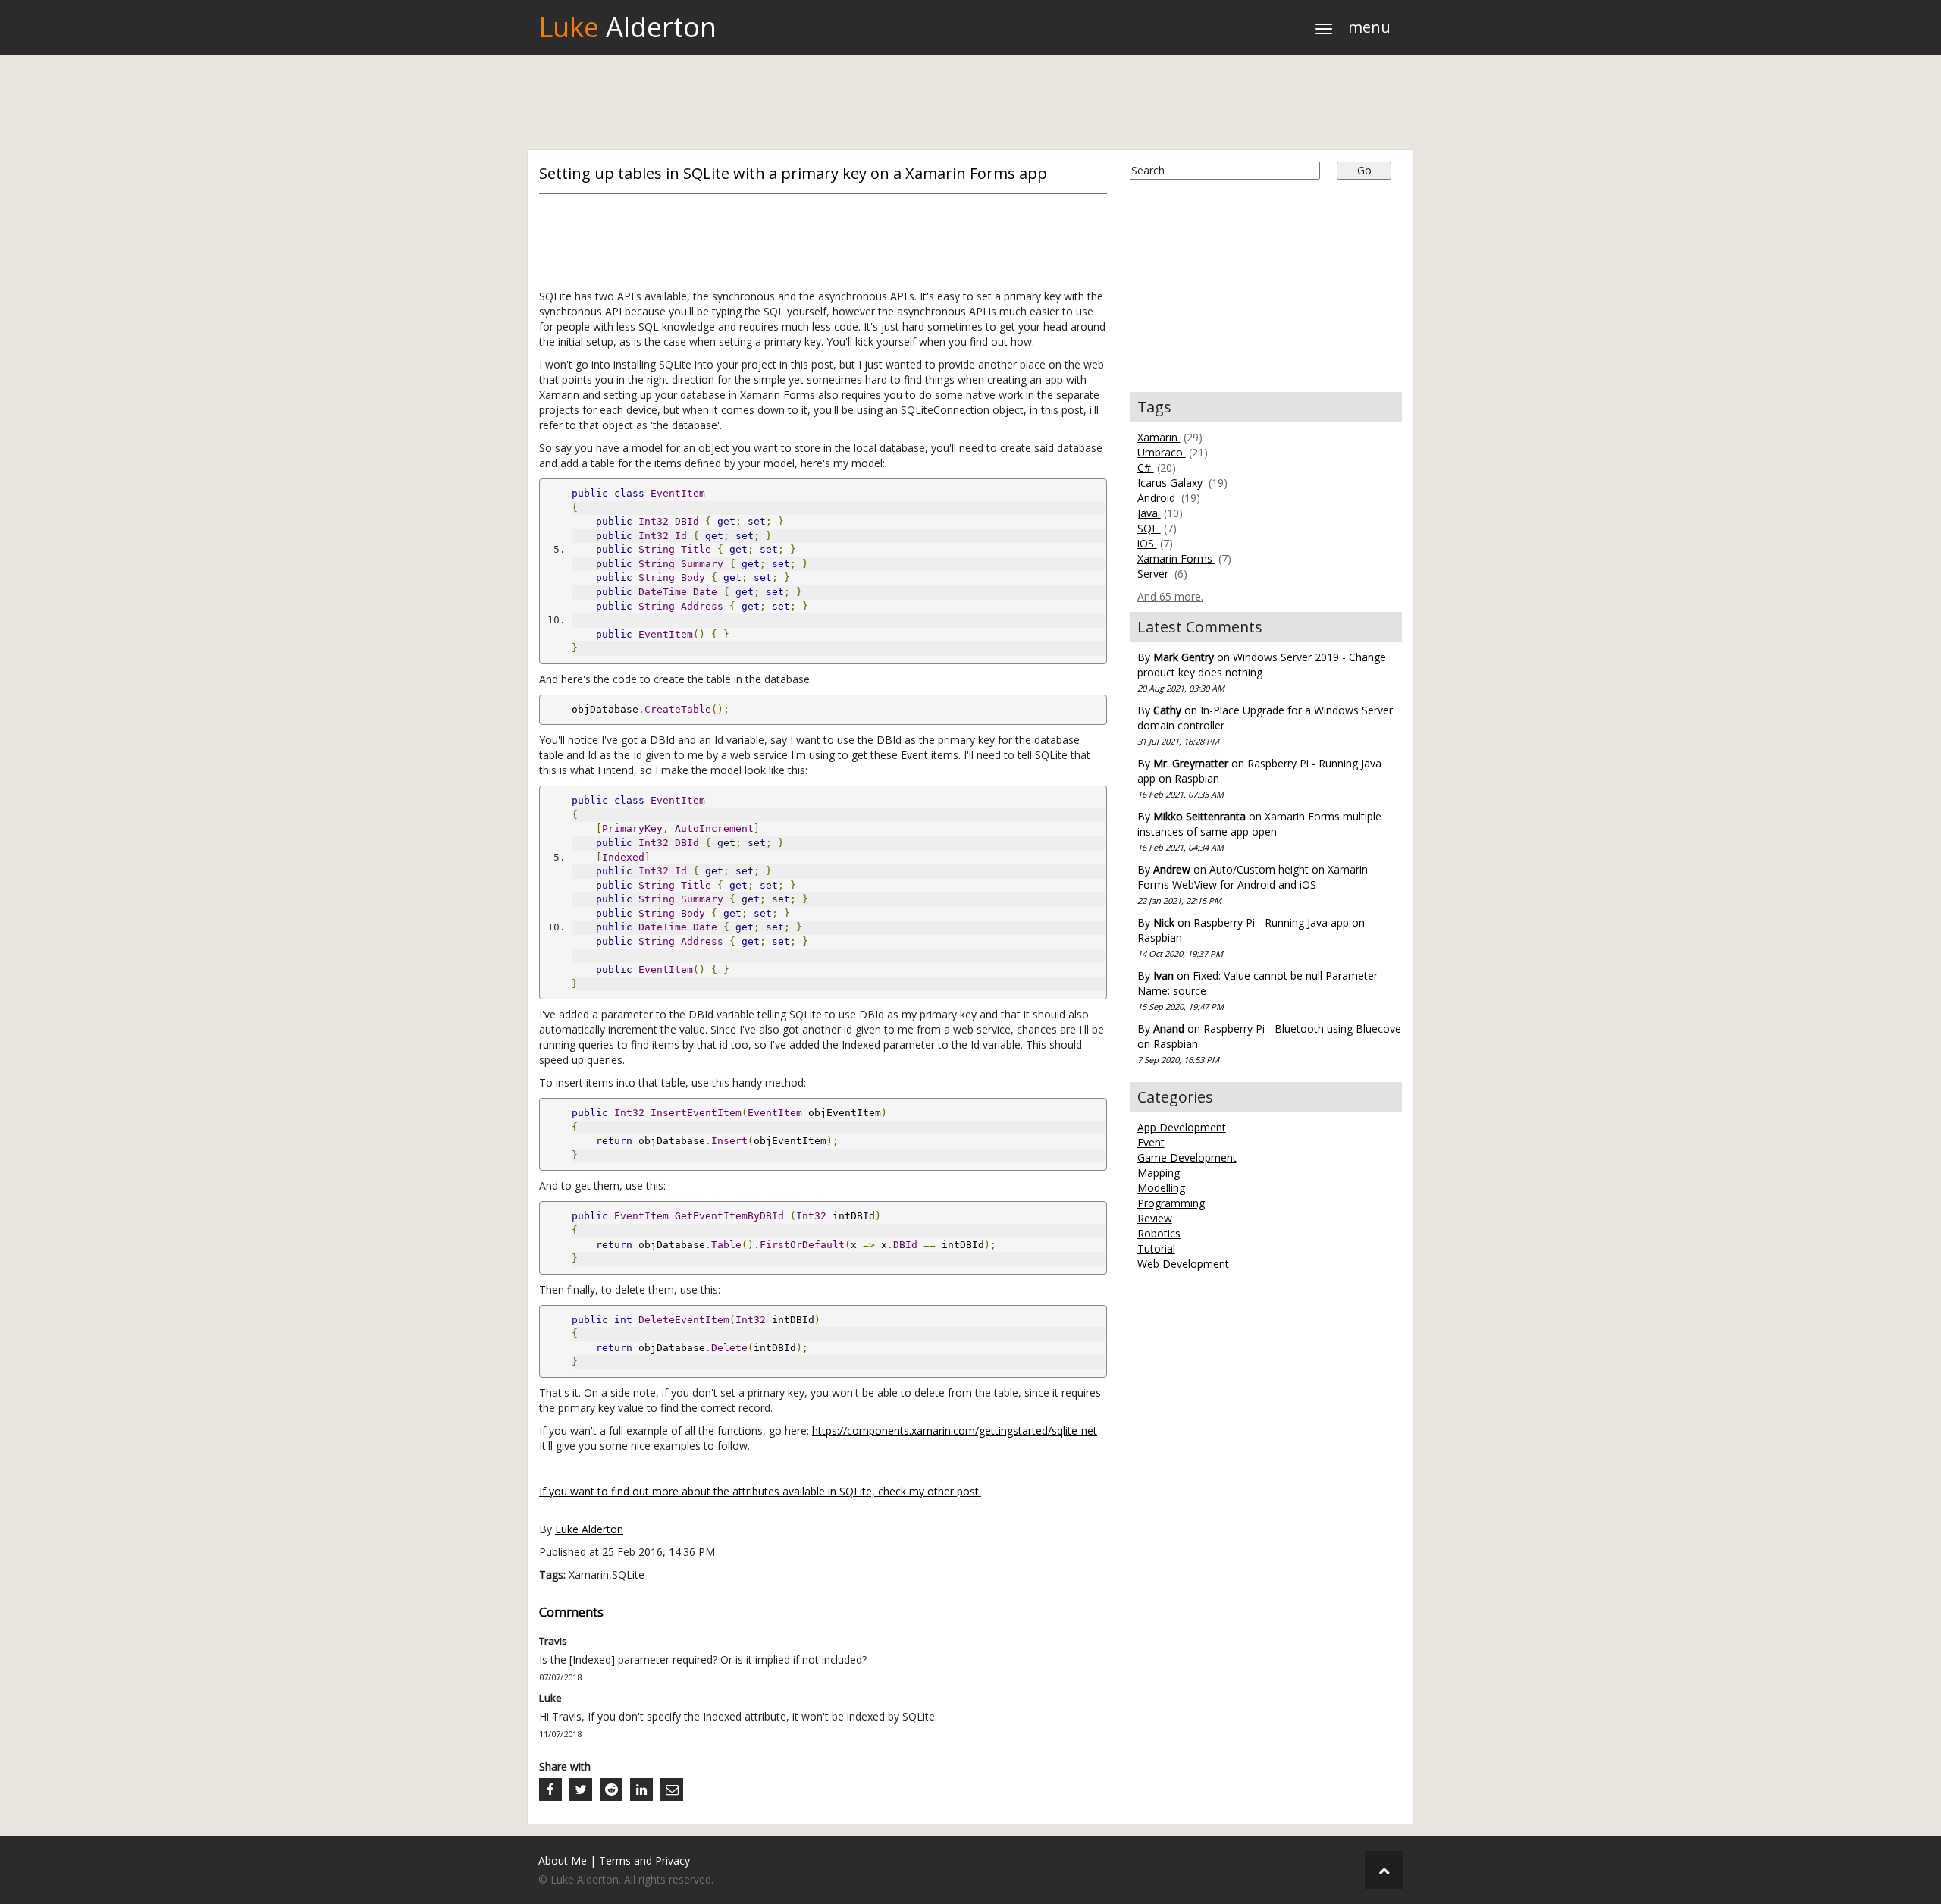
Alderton (627, 27)
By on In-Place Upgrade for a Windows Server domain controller (1265, 725)
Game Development (1187, 1157)
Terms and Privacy (644, 1860)
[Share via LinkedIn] (641, 1790)
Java (1149, 513)
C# (1146, 467)
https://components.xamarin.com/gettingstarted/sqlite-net (955, 1430)
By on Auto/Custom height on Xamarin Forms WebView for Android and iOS (1253, 884)
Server (1154, 574)
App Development (1182, 1127)
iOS (1147, 543)
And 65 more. (1170, 596)
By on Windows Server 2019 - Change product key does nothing (1262, 672)
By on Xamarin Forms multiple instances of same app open (1259, 831)
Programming (1171, 1203)
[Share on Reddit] (611, 1790)
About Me (563, 1860)
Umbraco (1162, 452)
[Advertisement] (970, 104)
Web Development (1183, 1264)
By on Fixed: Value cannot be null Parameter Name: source (1257, 990)
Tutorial (1156, 1248)
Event (1151, 1142)
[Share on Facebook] (550, 1790)
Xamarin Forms (1176, 558)
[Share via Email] (672, 1790)
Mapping (1159, 1173)
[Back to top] (1384, 1870)
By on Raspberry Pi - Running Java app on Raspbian (1259, 778)
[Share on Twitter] (581, 1790)
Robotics (1159, 1233)
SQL (1149, 528)
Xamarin (1159, 437)
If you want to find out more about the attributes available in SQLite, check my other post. (760, 1491)
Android (1158, 498)
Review (1155, 1218)
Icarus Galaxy (1171, 483)
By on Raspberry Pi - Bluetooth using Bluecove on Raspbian (1269, 1043)
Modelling (1161, 1188)
